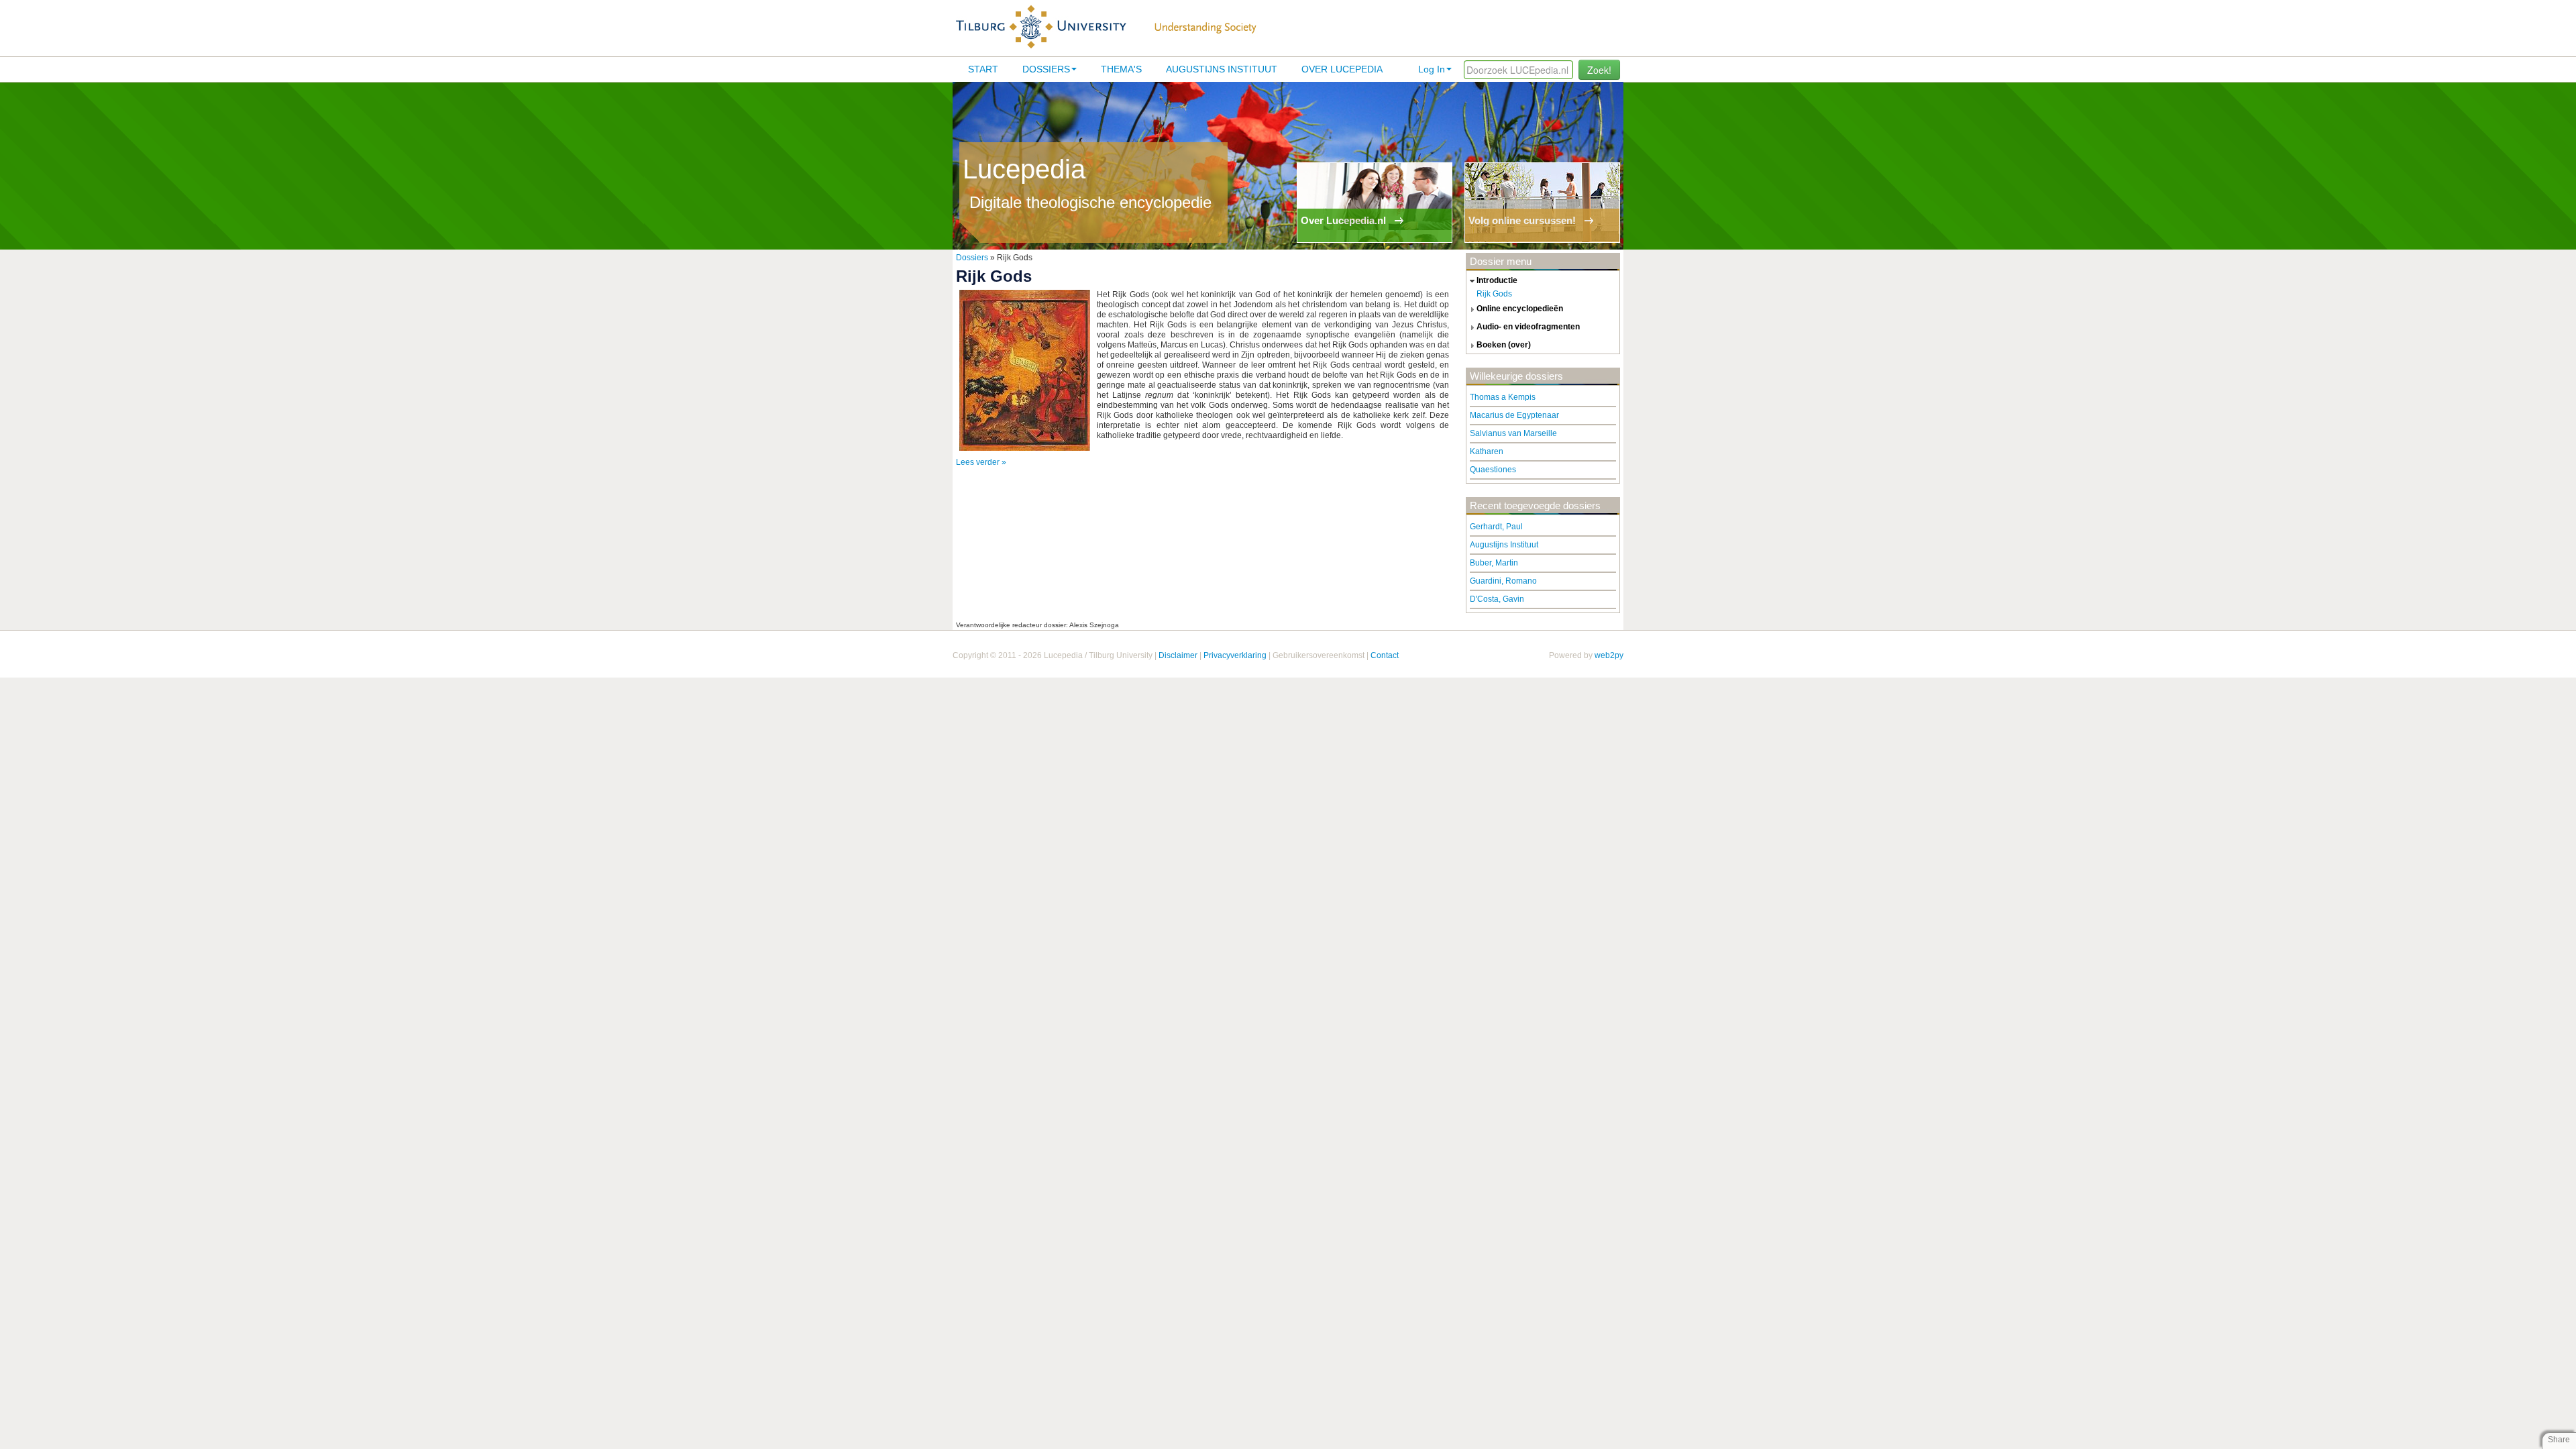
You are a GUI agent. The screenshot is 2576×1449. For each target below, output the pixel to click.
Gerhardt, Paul (1496, 527)
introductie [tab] (1497, 280)
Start (983, 69)
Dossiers (1046, 69)
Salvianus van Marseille (1513, 433)
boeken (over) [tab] (1504, 345)
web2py (1609, 655)
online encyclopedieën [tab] (1520, 309)
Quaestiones (1493, 470)
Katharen (1487, 451)
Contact (1385, 655)
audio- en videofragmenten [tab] (1528, 327)
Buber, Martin (1494, 563)
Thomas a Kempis (1503, 397)
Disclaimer (1178, 655)
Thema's (1121, 69)
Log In (1432, 69)
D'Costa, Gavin (1497, 599)
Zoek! (1599, 70)
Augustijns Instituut (1222, 69)
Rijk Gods (1494, 294)
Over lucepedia (1342, 69)
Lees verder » (981, 462)
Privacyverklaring (1235, 655)
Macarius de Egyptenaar (1514, 415)
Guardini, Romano (1503, 581)
